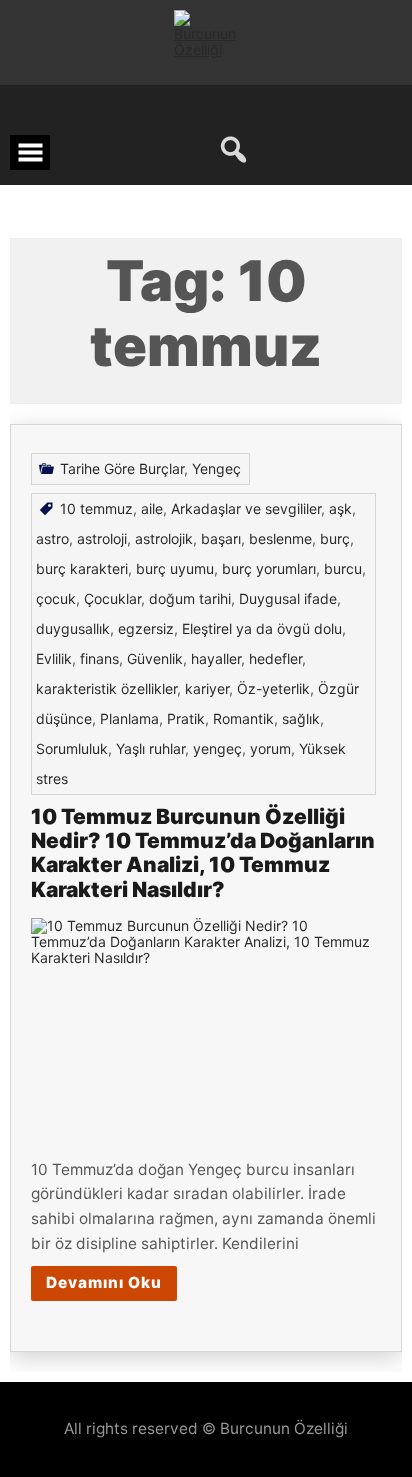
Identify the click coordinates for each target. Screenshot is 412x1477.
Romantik (243, 718)
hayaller (216, 658)
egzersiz (146, 628)
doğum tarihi (190, 598)
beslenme (280, 538)
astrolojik (164, 538)
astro (52, 538)
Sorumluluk (72, 748)
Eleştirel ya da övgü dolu (262, 628)
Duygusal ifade (288, 598)
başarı (221, 538)
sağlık (301, 718)
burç (335, 538)
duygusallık (73, 628)
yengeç (217, 748)
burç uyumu (175, 568)
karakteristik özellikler (106, 688)
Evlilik (54, 658)
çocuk (56, 598)
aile (152, 508)
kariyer (207, 688)
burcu (343, 568)
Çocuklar (112, 598)
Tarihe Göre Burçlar (122, 468)
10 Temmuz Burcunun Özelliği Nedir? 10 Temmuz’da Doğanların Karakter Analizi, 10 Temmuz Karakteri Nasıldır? (203, 852)
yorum (270, 748)
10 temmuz (96, 508)
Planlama (129, 718)
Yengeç (216, 468)
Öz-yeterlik (273, 688)
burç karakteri (82, 568)
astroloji (102, 538)
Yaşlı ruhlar (150, 748)
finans (99, 658)
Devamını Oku (104, 1282)
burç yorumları (269, 568)
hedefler (275, 658)
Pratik (186, 718)
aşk (340, 508)
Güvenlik (155, 658)
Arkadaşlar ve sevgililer (246, 508)
